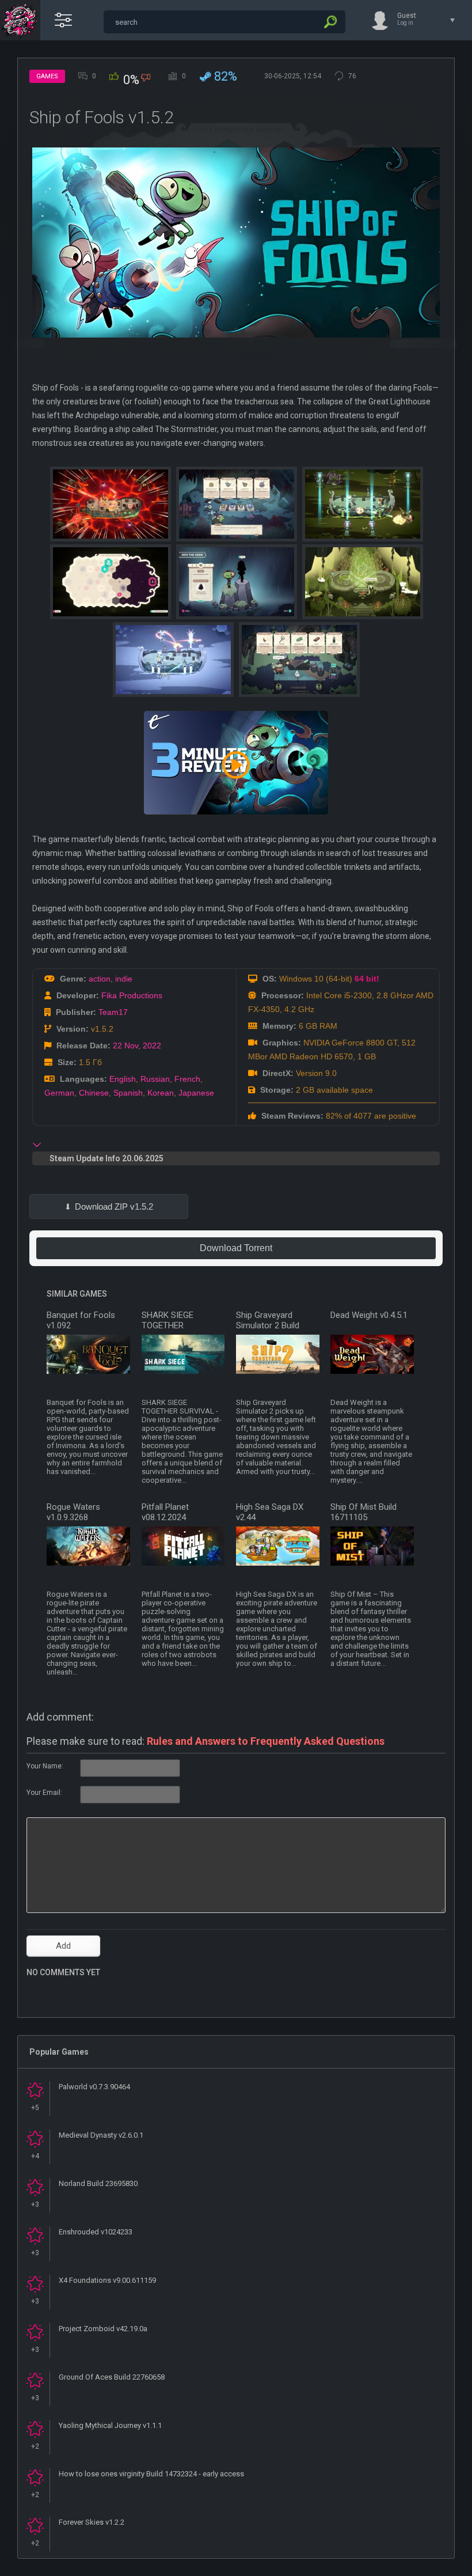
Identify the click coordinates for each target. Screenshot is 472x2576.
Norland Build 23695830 (98, 2183)
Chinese (94, 1093)
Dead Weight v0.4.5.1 (369, 1315)
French (187, 1079)
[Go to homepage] (20, 20)
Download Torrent (236, 1248)
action (100, 979)
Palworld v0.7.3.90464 (94, 2087)
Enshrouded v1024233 (96, 2232)
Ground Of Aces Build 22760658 (112, 2377)
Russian (155, 1079)
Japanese (196, 1093)
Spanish (128, 1093)
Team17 (113, 1012)
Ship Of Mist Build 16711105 (363, 1512)
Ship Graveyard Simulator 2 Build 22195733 (268, 1325)
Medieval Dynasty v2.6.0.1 (101, 2135)
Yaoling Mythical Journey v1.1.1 (110, 2425)
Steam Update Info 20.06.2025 (106, 1158)
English (123, 1079)
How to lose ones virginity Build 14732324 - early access (151, 2474)
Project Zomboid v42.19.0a (103, 2329)
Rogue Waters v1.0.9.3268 (73, 1512)
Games (47, 76)
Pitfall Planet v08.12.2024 (165, 1512)
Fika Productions (132, 995)
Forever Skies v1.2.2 (92, 2522)
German (59, 1093)
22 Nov (125, 1045)
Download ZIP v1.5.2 (114, 1206)
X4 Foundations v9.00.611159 (107, 2280)
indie (124, 979)
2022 (152, 1045)
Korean (161, 1093)
